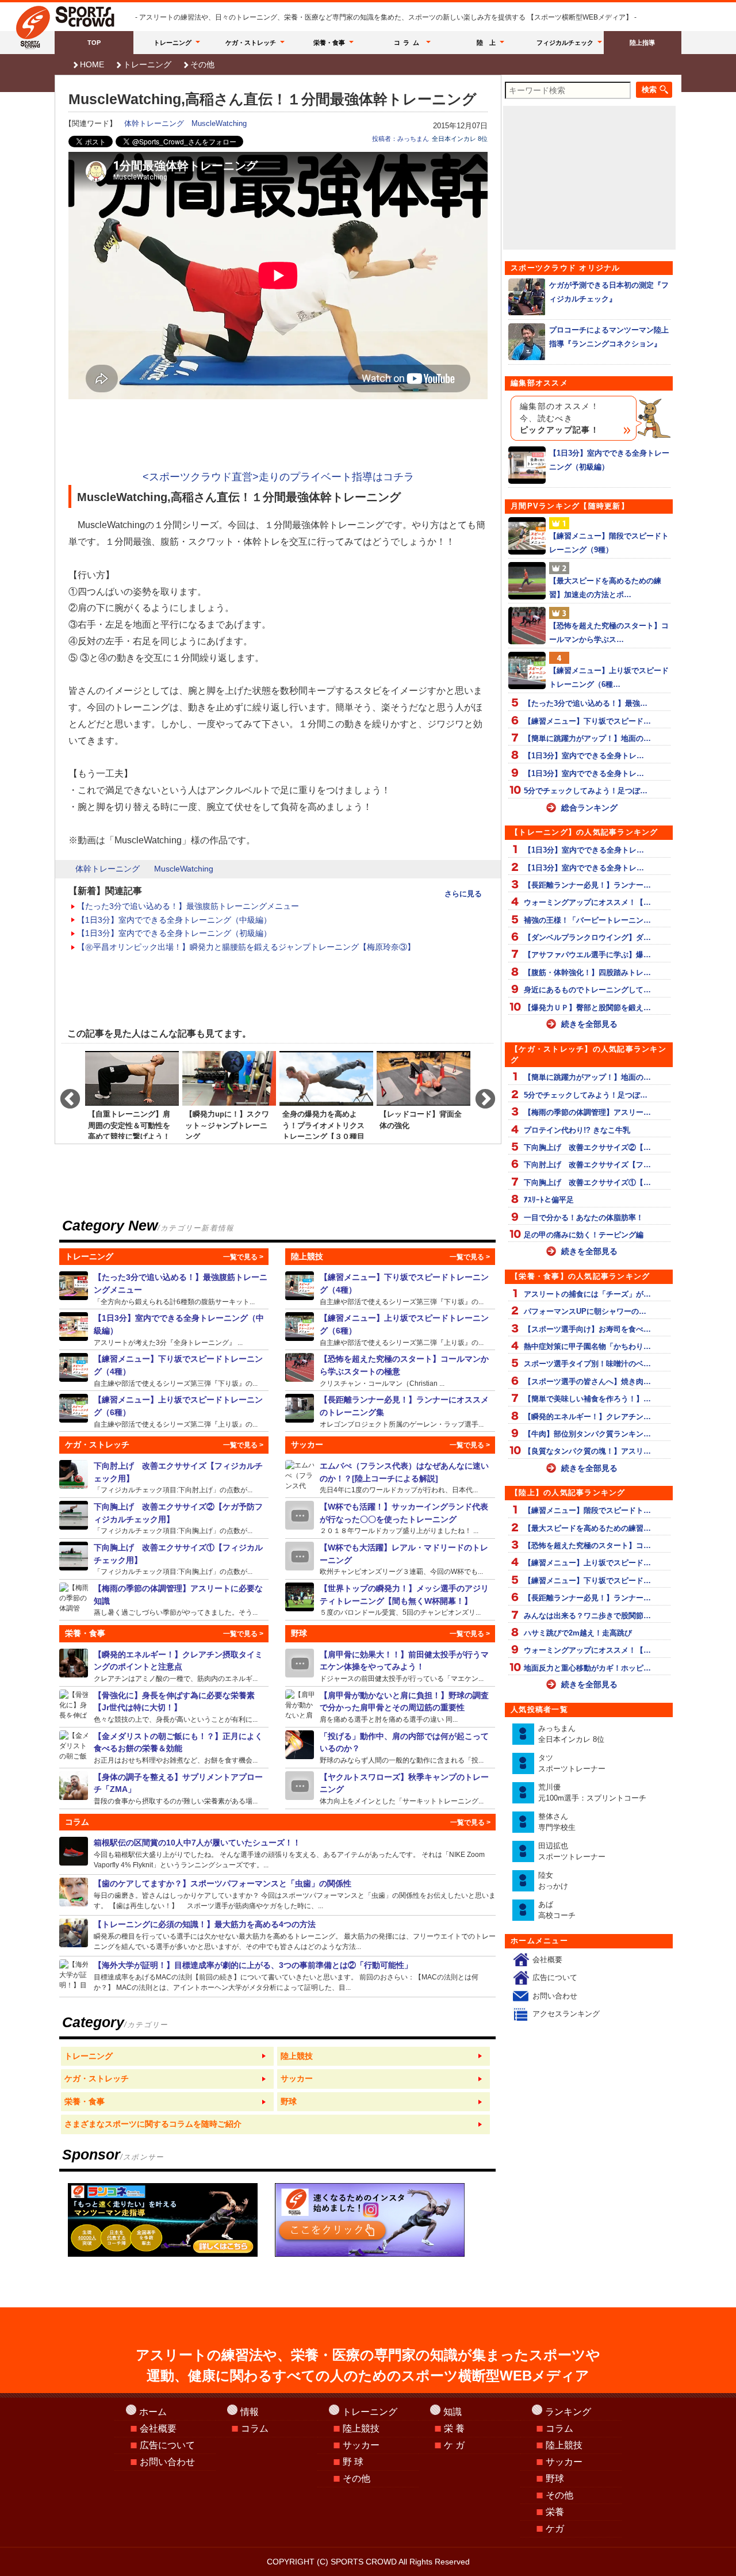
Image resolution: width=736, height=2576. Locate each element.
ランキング (568, 2412)
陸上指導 (642, 43)
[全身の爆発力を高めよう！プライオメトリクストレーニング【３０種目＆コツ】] (326, 1094)
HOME (92, 64)
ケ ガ (454, 2445)
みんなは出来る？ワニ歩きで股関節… (587, 1616)
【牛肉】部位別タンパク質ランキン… (587, 1434)
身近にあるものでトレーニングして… (587, 990)
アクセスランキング (566, 2014)
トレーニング (172, 43)
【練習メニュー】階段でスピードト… (587, 1510)
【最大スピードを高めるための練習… (587, 1528)
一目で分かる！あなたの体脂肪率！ (584, 1218)
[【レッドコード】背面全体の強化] (423, 1094)
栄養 (555, 2512)
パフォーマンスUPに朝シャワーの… (585, 1311)
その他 (202, 64)
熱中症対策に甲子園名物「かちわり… (587, 1346)
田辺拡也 (572, 1851)
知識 (453, 2412)
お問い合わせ (555, 1996)
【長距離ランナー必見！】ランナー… (587, 885)
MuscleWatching (219, 123)
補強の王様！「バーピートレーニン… (587, 920)
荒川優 (592, 1793)
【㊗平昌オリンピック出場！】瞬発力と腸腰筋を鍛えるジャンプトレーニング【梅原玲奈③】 (246, 947)
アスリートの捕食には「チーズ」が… (587, 1294)
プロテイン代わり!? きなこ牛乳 (577, 1130)
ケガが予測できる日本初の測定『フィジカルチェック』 (609, 292)
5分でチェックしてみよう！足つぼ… (586, 791)
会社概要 (547, 1960)
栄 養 (454, 2428)
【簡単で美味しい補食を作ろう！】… (587, 1399)
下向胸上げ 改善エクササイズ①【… (587, 1182)
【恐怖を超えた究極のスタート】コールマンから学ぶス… (609, 632)
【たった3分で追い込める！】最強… (586, 703)
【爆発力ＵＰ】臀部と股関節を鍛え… (587, 1008)
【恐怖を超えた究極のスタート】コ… (587, 1545)
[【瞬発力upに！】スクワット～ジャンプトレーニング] (229, 1094)
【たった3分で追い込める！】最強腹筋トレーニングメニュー (188, 906)
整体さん (557, 1822)
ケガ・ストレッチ (251, 43)
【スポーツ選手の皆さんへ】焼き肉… (587, 1381)
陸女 (553, 1881)
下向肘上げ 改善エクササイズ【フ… (587, 1165)
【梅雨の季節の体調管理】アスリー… (587, 1112)
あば (557, 1910)
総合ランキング (589, 808)
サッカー (361, 2445)
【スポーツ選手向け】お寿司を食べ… (587, 1329)
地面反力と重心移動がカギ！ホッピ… (587, 1668)
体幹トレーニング (154, 123)
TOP (94, 43)
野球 (555, 2478)
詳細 (164, 1289)
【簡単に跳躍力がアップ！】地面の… (587, 738)
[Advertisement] (278, 436)
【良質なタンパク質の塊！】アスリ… (587, 1451)
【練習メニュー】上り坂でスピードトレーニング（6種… (609, 677)
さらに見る (463, 894)
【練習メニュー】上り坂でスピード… (587, 1563)
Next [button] (480, 1094)
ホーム (153, 2412)
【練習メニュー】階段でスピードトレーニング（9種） (609, 542)
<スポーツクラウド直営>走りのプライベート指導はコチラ (278, 477)
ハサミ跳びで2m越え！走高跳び (578, 1633)
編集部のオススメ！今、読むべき (559, 418)
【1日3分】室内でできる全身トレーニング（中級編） (174, 920)
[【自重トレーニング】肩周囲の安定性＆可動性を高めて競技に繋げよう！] (132, 1094)
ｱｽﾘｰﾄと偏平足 (549, 1200)
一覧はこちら (167, 2057)
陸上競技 (361, 2428)
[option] (132, 1094)
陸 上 (486, 43)
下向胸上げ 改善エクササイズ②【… (587, 1147)
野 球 (353, 2462)
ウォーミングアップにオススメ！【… (587, 902)
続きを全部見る (589, 1024)
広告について (555, 1977)
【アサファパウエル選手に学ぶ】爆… (587, 955)
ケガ (555, 2529)
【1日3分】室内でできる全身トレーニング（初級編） (174, 933)
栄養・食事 (329, 43)
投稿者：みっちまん (400, 139)
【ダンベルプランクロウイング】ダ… (587, 937)
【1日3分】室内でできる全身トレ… (584, 756)
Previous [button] (64, 1094)
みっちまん (571, 1734)
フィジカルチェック (565, 43)
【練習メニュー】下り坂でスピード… (587, 721)
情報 (250, 2412)
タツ (572, 1763)
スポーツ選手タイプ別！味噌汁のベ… (587, 1364)
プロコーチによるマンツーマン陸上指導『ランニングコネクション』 (609, 337)
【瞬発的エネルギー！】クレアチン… (587, 1417)
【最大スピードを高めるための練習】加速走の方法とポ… (605, 587)
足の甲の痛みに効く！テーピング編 (584, 1235)
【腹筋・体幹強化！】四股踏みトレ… (587, 972)
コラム (408, 43)
